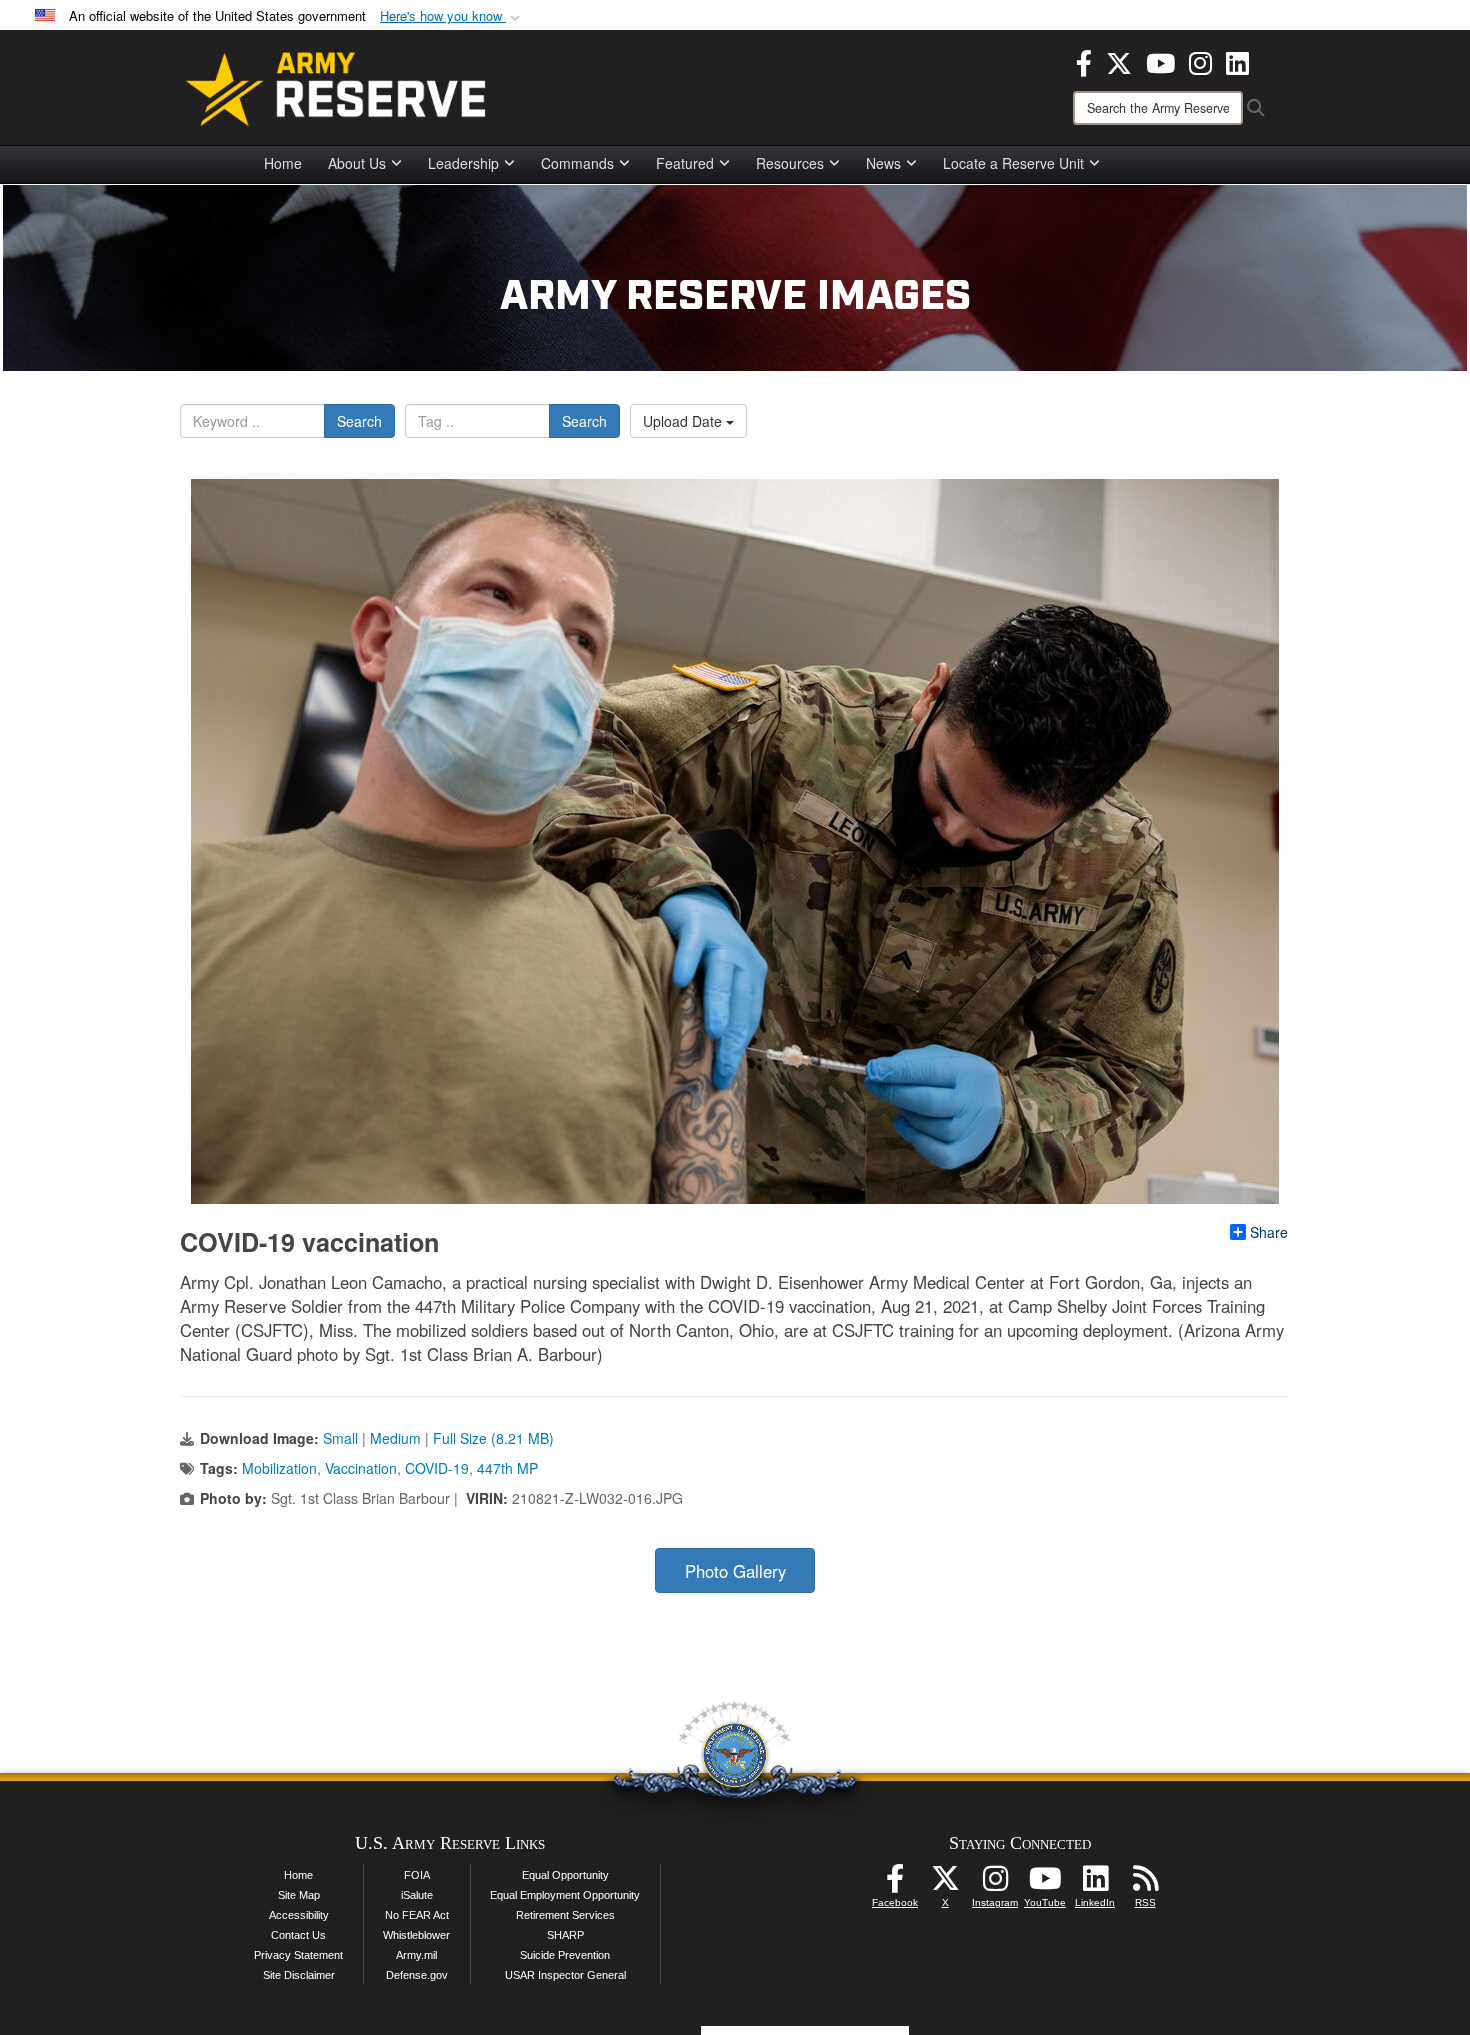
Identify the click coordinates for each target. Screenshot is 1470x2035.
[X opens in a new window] (1119, 61)
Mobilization (279, 1468)
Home (283, 163)
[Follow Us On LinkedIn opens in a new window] (1095, 1884)
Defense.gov (417, 1975)
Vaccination (361, 1468)
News (883, 163)
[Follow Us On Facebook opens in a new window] (895, 1884)
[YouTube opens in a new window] (1160, 61)
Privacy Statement (298, 1955)
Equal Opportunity (565, 1875)
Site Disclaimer (299, 1975)
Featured (685, 163)
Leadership (463, 163)
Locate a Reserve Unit (1013, 163)
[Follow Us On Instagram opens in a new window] (995, 1884)
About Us (357, 163)
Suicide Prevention (565, 1955)
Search (359, 421)
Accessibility (299, 1915)
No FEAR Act (417, 1915)
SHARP (565, 1935)
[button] (452, 16)
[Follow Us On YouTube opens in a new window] (1045, 1884)
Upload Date (684, 421)
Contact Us (298, 1935)
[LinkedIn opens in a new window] (1237, 61)
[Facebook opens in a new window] (1084, 61)
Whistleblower (416, 1935)
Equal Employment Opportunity (565, 1895)
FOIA (417, 1875)
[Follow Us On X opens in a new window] (945, 1884)
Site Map (299, 1895)
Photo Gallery (735, 1571)
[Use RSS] (1145, 1884)
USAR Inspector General (565, 1975)
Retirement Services (565, 1915)
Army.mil (416, 1955)
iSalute (417, 1895)
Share (1269, 1232)
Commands (577, 163)
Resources (790, 163)
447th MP (507, 1468)
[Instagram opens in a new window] (1200, 61)
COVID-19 (437, 1468)
